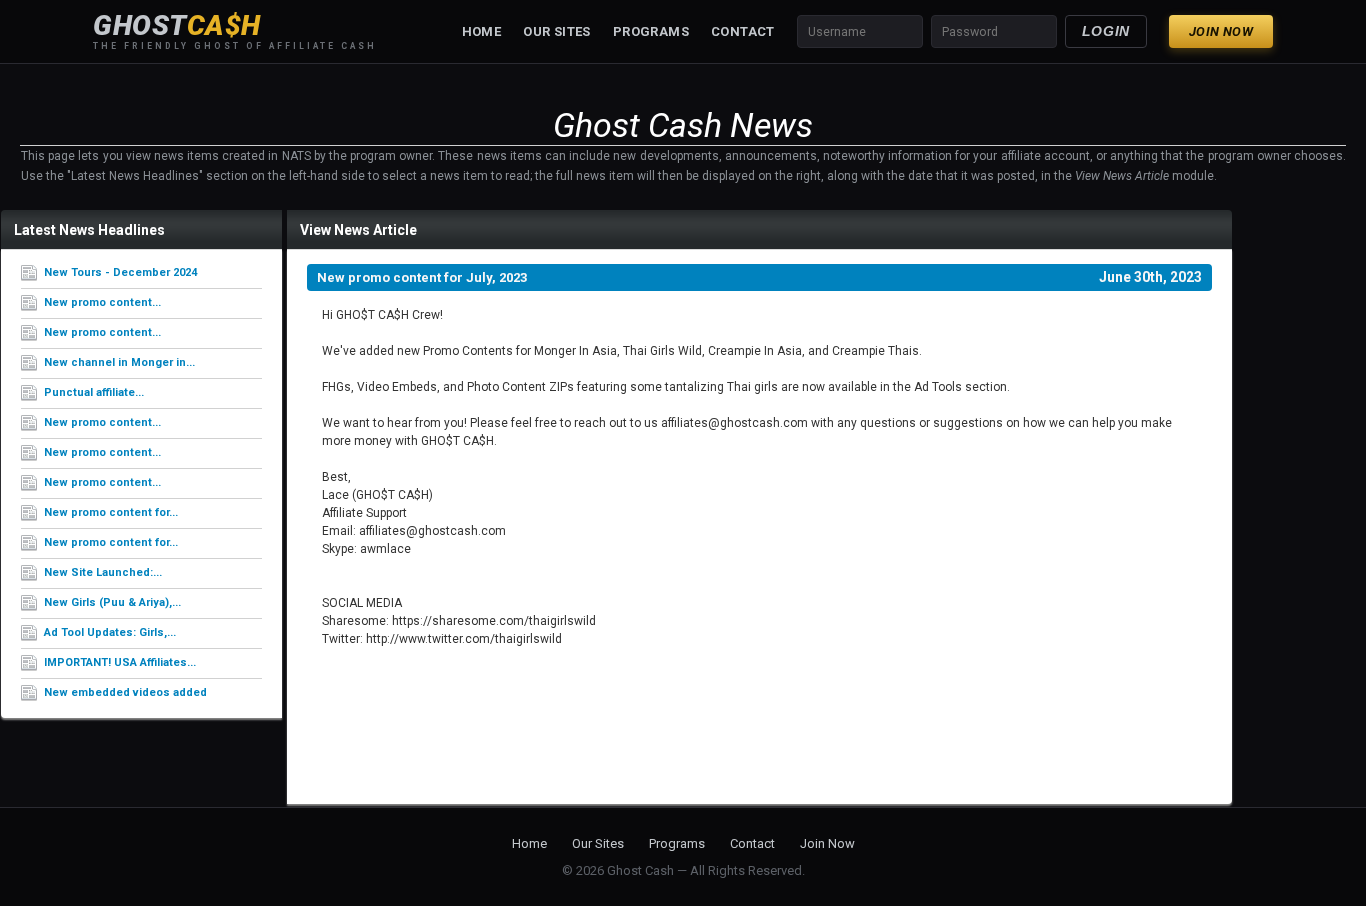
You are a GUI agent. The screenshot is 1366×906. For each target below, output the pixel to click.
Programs (651, 31)
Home (482, 31)
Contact (743, 31)
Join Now (1221, 31)
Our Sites (557, 31)
